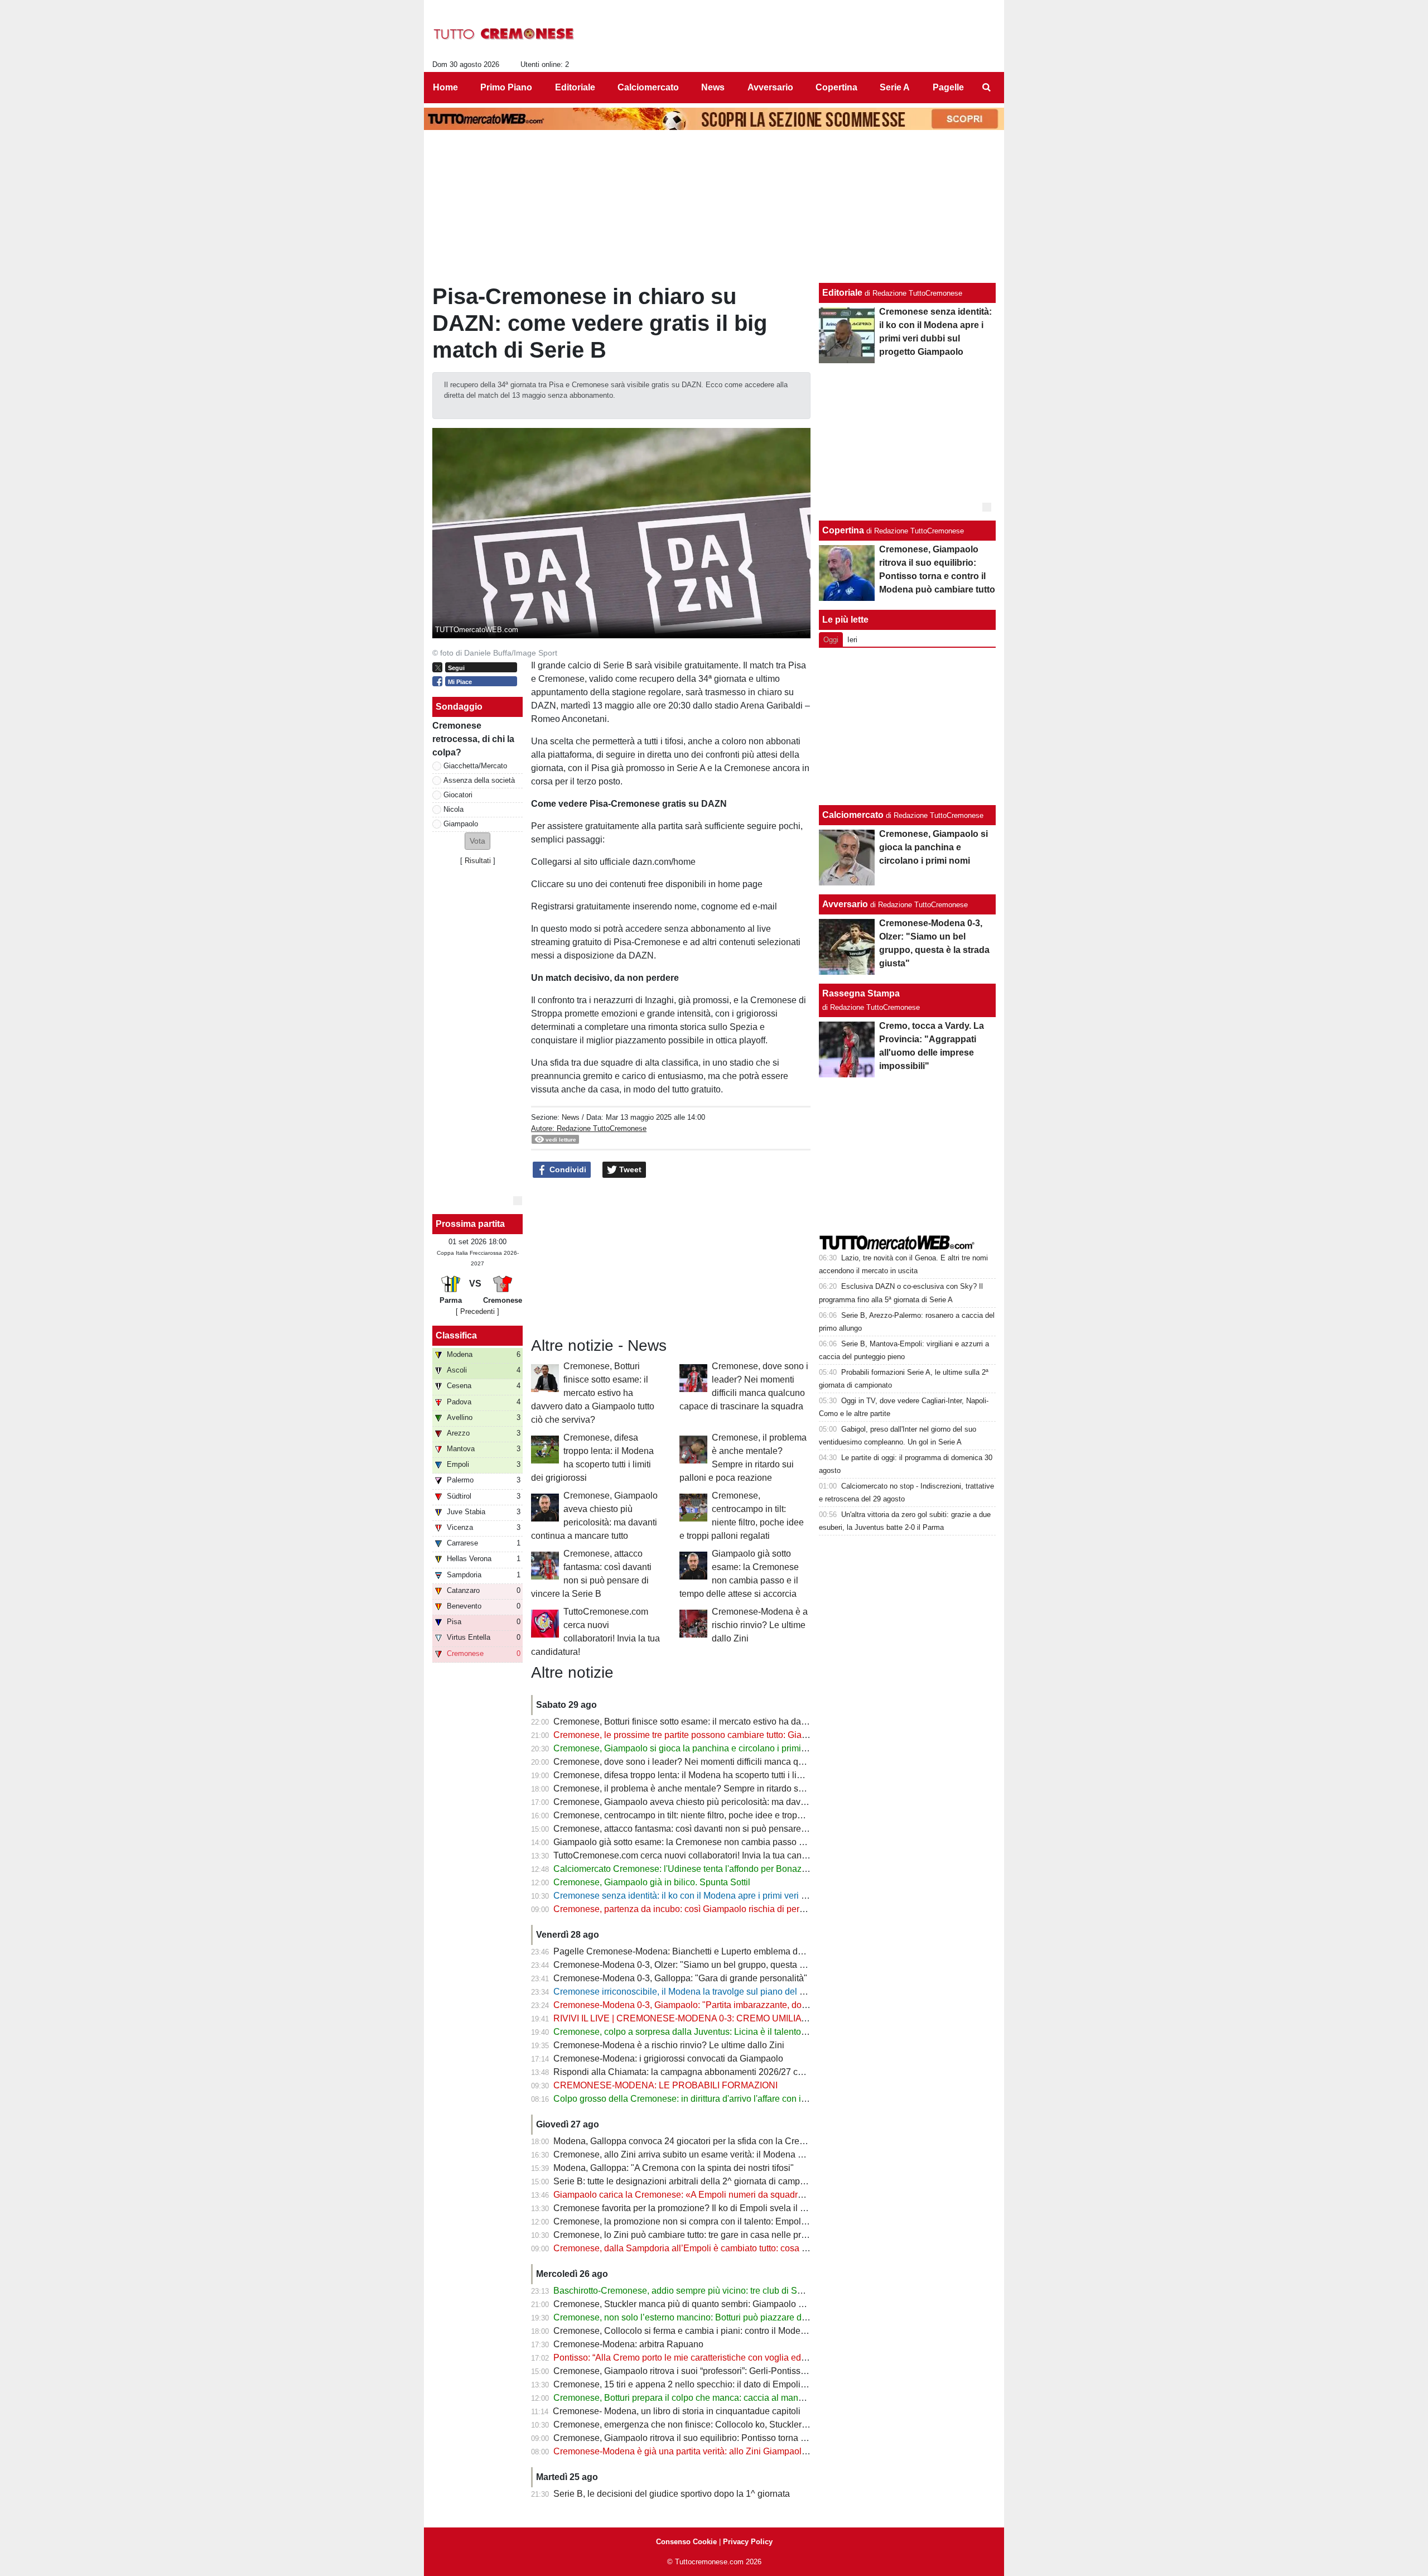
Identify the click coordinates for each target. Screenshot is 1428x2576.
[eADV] (518, 1201)
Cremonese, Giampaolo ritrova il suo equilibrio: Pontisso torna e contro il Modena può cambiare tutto (751, 2438)
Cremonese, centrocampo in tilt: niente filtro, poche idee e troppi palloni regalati (709, 1815)
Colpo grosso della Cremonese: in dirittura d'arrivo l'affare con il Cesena (695, 2099)
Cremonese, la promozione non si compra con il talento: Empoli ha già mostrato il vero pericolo (740, 2221)
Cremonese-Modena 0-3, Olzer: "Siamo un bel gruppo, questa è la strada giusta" (712, 1965)
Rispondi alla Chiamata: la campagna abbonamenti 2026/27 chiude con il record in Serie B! (734, 2072)
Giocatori (458, 795)
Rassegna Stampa (861, 993)
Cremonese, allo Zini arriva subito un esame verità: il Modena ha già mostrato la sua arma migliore (747, 2154)
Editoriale (842, 293)
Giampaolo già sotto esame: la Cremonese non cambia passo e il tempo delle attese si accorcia (742, 1842)
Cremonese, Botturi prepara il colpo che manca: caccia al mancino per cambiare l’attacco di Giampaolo (756, 2398)
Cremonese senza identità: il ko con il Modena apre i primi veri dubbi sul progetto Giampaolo (735, 1896)
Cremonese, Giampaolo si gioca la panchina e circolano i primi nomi (688, 1748)
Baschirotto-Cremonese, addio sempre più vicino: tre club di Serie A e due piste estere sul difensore (749, 2291)
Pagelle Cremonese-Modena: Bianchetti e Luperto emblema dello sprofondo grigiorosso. (728, 1951)
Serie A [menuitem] (895, 87)
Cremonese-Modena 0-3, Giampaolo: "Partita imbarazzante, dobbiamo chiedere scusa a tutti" (737, 2005)
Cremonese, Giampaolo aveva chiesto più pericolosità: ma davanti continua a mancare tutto (734, 1802)
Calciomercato (853, 815)
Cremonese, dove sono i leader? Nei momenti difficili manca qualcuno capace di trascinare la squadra (755, 1762)
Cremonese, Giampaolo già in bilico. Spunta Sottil (652, 1882)
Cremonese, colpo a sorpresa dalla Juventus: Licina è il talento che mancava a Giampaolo (731, 2032)
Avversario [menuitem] (770, 87)
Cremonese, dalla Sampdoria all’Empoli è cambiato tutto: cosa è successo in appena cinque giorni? (750, 2248)
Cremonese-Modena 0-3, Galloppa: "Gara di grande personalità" (680, 1978)
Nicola (454, 809)
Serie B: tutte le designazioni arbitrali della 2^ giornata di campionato (689, 2181)
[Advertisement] (908, 726)
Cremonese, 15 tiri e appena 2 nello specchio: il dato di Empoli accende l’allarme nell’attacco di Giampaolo (764, 2384)
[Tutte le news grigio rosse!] (504, 34)
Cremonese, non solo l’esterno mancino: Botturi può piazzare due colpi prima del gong (724, 2317)
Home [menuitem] (445, 87)
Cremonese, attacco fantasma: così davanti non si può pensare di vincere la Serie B (718, 1829)
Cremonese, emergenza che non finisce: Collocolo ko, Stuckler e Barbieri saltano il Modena (734, 2425)
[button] (477, 841)
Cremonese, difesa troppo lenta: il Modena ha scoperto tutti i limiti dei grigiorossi (711, 1775)
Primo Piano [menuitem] (506, 87)
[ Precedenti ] (477, 1311)
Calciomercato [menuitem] (648, 87)
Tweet (629, 1169)
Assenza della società (479, 780)
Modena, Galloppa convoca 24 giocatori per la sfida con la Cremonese (692, 2141)
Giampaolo (461, 824)
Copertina (843, 530)
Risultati (478, 861)
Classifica (456, 1335)
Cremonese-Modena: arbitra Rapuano (628, 2344)
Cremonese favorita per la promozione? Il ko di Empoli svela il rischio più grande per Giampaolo (742, 2208)
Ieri (852, 640)
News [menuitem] (713, 87)
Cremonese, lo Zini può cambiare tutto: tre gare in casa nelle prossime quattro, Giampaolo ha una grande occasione (781, 2235)
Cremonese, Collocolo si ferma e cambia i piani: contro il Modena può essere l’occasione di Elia (742, 2331)
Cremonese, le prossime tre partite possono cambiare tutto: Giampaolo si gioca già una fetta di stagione (757, 1735)
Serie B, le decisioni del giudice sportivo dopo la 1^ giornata (672, 2494)
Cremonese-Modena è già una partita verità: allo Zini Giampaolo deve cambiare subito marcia (738, 2451)
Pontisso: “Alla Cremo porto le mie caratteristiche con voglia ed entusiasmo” (703, 2358)
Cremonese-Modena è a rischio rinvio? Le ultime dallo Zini (760, 1625)
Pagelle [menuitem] (948, 87)
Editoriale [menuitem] (575, 87)
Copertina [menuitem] (836, 87)
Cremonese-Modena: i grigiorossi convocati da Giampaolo (668, 2059)
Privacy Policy (748, 2542)
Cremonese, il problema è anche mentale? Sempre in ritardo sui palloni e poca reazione (727, 1788)
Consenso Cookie (686, 2542)
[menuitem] (986, 88)
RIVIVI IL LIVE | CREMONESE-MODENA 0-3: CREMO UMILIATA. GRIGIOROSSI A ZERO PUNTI (747, 2018)
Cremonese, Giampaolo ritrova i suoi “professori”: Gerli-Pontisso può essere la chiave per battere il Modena (764, 2371)
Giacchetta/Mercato (475, 766)
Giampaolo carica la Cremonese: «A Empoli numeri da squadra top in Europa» (708, 2195)
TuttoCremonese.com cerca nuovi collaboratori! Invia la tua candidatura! (695, 1855)
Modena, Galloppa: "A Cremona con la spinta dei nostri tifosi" (674, 2168)
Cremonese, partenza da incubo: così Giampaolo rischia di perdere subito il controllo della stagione (749, 1909)
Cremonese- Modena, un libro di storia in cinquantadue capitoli (677, 2411)
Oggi (831, 640)
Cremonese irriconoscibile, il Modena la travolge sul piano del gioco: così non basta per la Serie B (746, 1992)
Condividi (567, 1169)
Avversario (845, 904)
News (571, 1117)
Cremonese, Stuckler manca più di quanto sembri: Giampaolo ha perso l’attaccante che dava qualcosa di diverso (776, 2304)
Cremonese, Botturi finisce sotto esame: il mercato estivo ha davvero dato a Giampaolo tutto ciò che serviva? (593, 1393)
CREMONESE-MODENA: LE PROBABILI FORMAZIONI (665, 2085)
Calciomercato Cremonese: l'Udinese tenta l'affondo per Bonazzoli (684, 1869)
